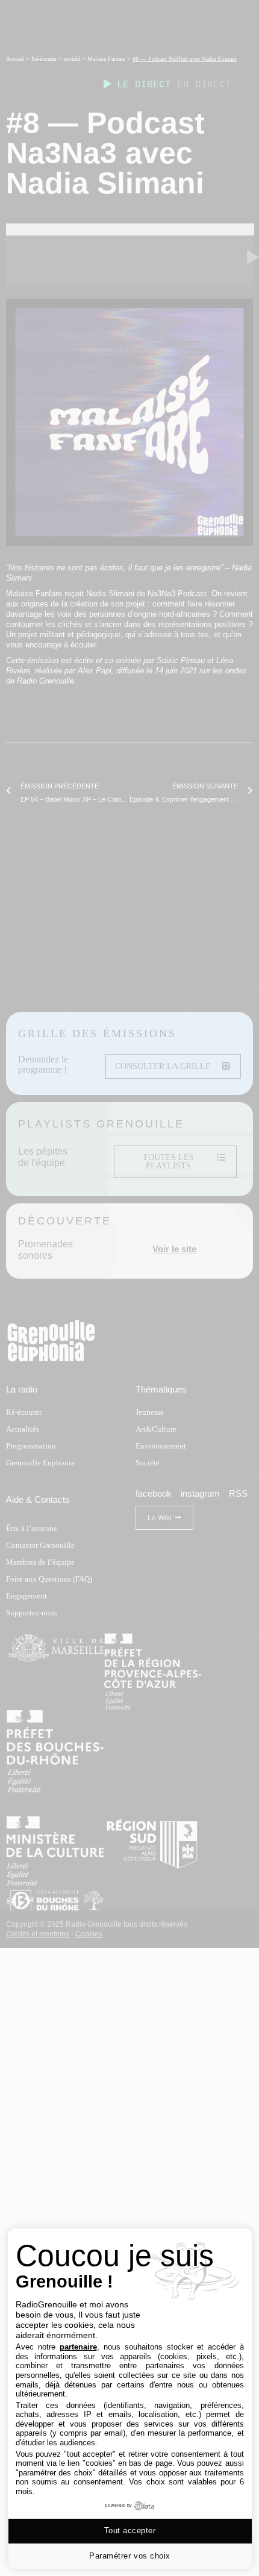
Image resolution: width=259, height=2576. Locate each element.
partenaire (78, 2347)
